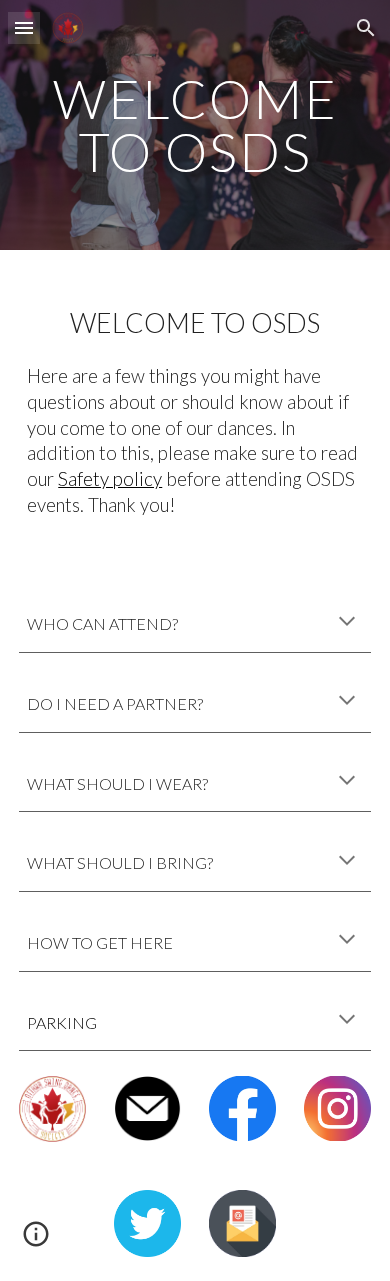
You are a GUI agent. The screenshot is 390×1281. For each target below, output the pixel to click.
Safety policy (110, 479)
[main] (195, 125)
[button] (24, 27)
